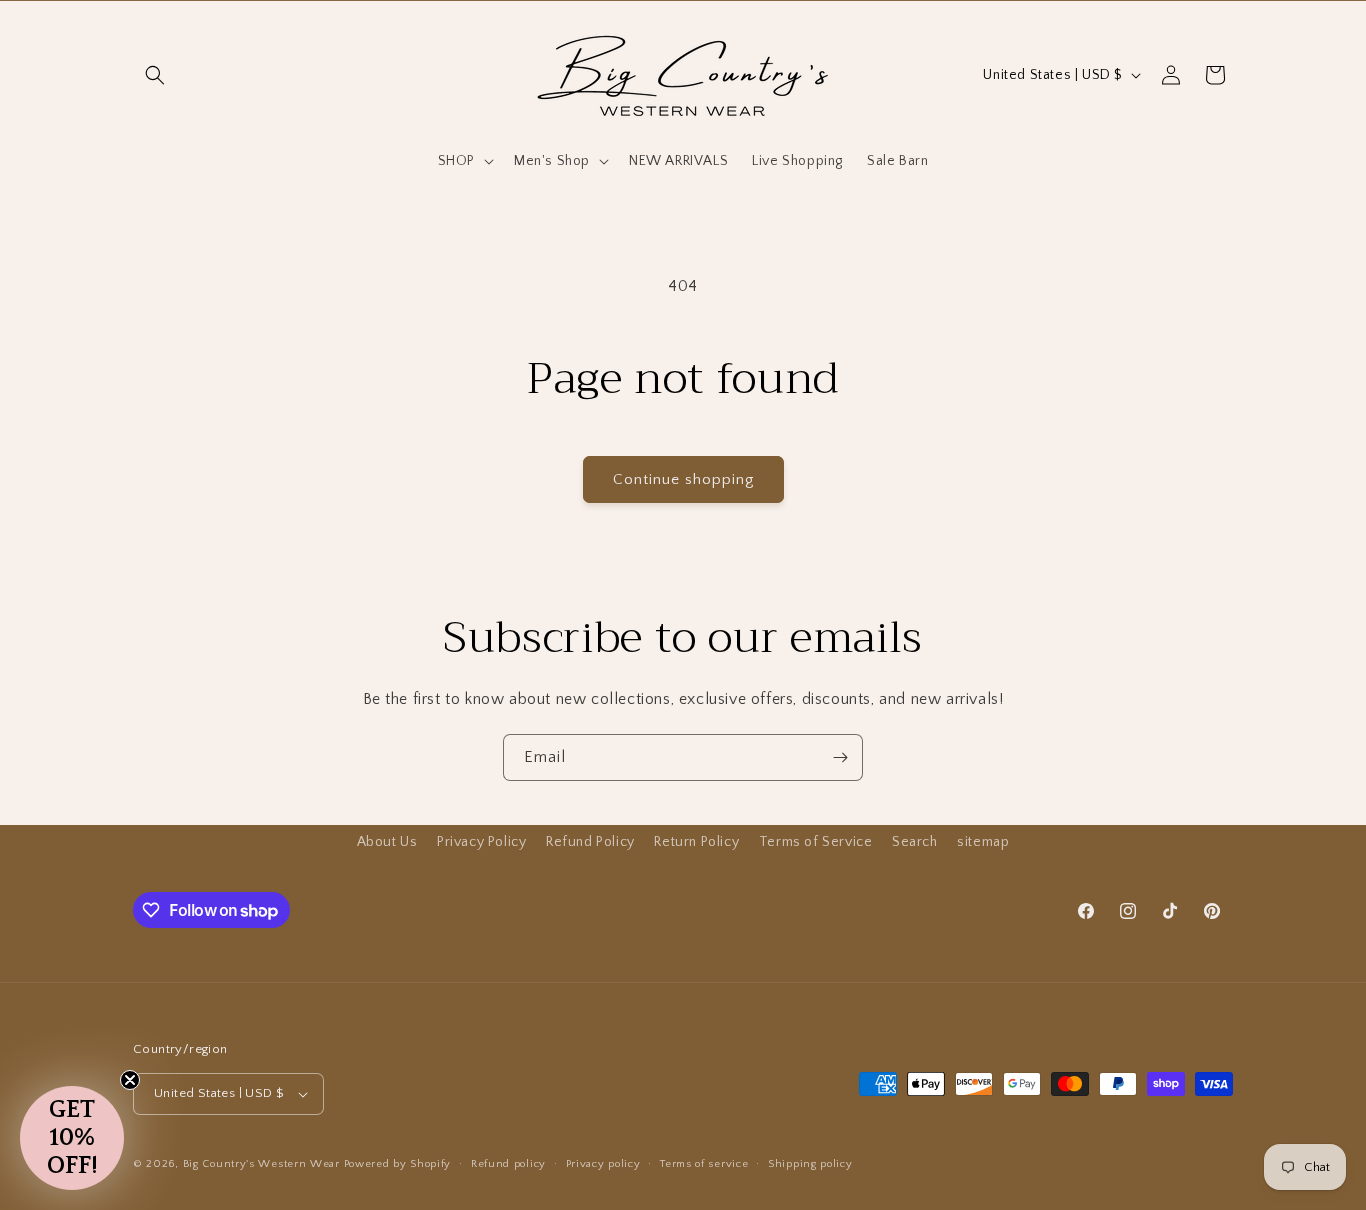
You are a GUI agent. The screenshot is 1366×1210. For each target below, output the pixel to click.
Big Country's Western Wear (261, 1164)
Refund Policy (590, 842)
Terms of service (704, 1164)
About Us (387, 842)
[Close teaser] (130, 1080)
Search (915, 842)
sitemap (983, 842)
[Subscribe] (840, 757)
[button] (155, 75)
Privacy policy (603, 1164)
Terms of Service (816, 842)
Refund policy (508, 1164)
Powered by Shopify (398, 1164)
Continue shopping (683, 479)
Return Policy (696, 842)
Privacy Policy (481, 842)
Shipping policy (810, 1164)
